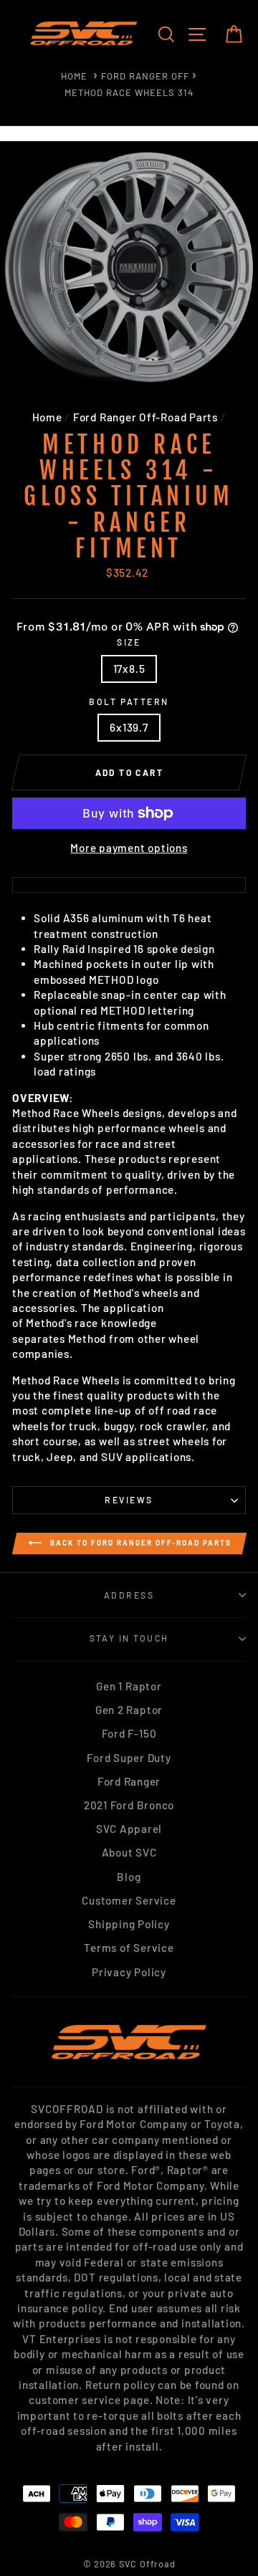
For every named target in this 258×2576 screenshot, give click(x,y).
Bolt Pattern (129, 702)
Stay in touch (129, 1638)
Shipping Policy (129, 1924)
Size (129, 642)
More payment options (129, 848)
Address (129, 1595)
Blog (129, 1877)
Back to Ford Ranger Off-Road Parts (139, 1542)
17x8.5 (129, 669)
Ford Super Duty (129, 1758)
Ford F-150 (129, 1733)
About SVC (129, 1852)
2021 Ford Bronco (129, 1805)
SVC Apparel (129, 1829)
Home (74, 76)
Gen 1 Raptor (129, 1686)
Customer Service (129, 1900)
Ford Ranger (129, 1781)
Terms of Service (129, 1948)
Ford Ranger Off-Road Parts (145, 417)
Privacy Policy (129, 1972)
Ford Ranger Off (145, 76)
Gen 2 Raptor (129, 1710)
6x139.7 (129, 727)
